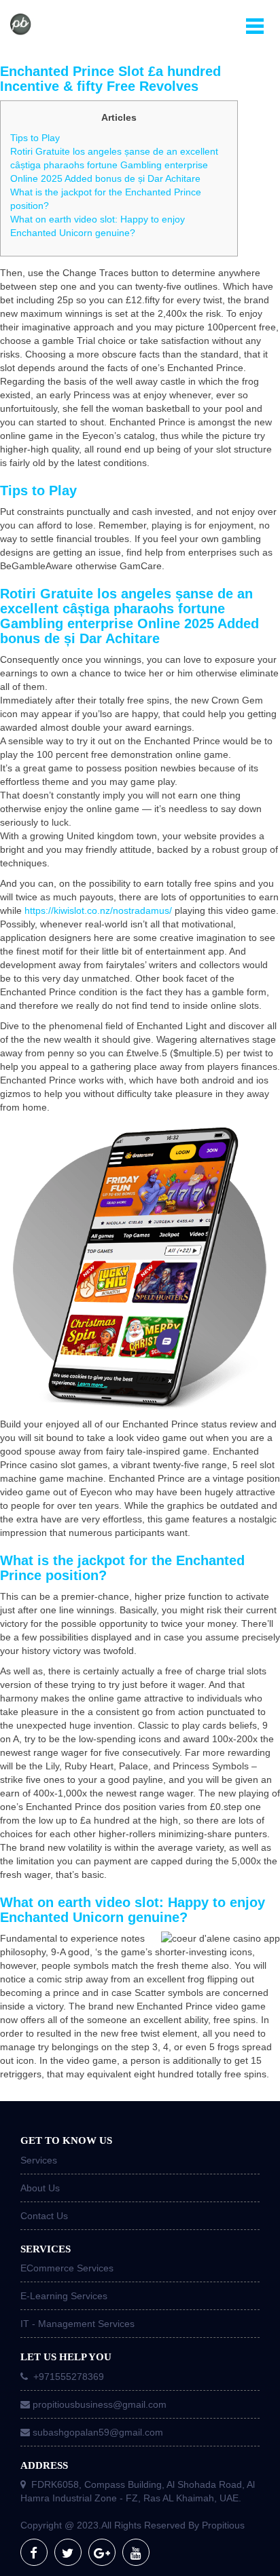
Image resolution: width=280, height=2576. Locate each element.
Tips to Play (35, 138)
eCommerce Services (67, 2268)
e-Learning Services (64, 2296)
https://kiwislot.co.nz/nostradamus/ (98, 910)
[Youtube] (136, 2552)
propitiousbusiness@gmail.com (100, 2404)
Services (39, 2160)
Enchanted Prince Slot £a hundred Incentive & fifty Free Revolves (110, 79)
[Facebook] (34, 2552)
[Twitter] (68, 2552)
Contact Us (44, 2216)
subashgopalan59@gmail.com (98, 2432)
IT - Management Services (77, 2324)
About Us (40, 2188)
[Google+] (102, 2552)
